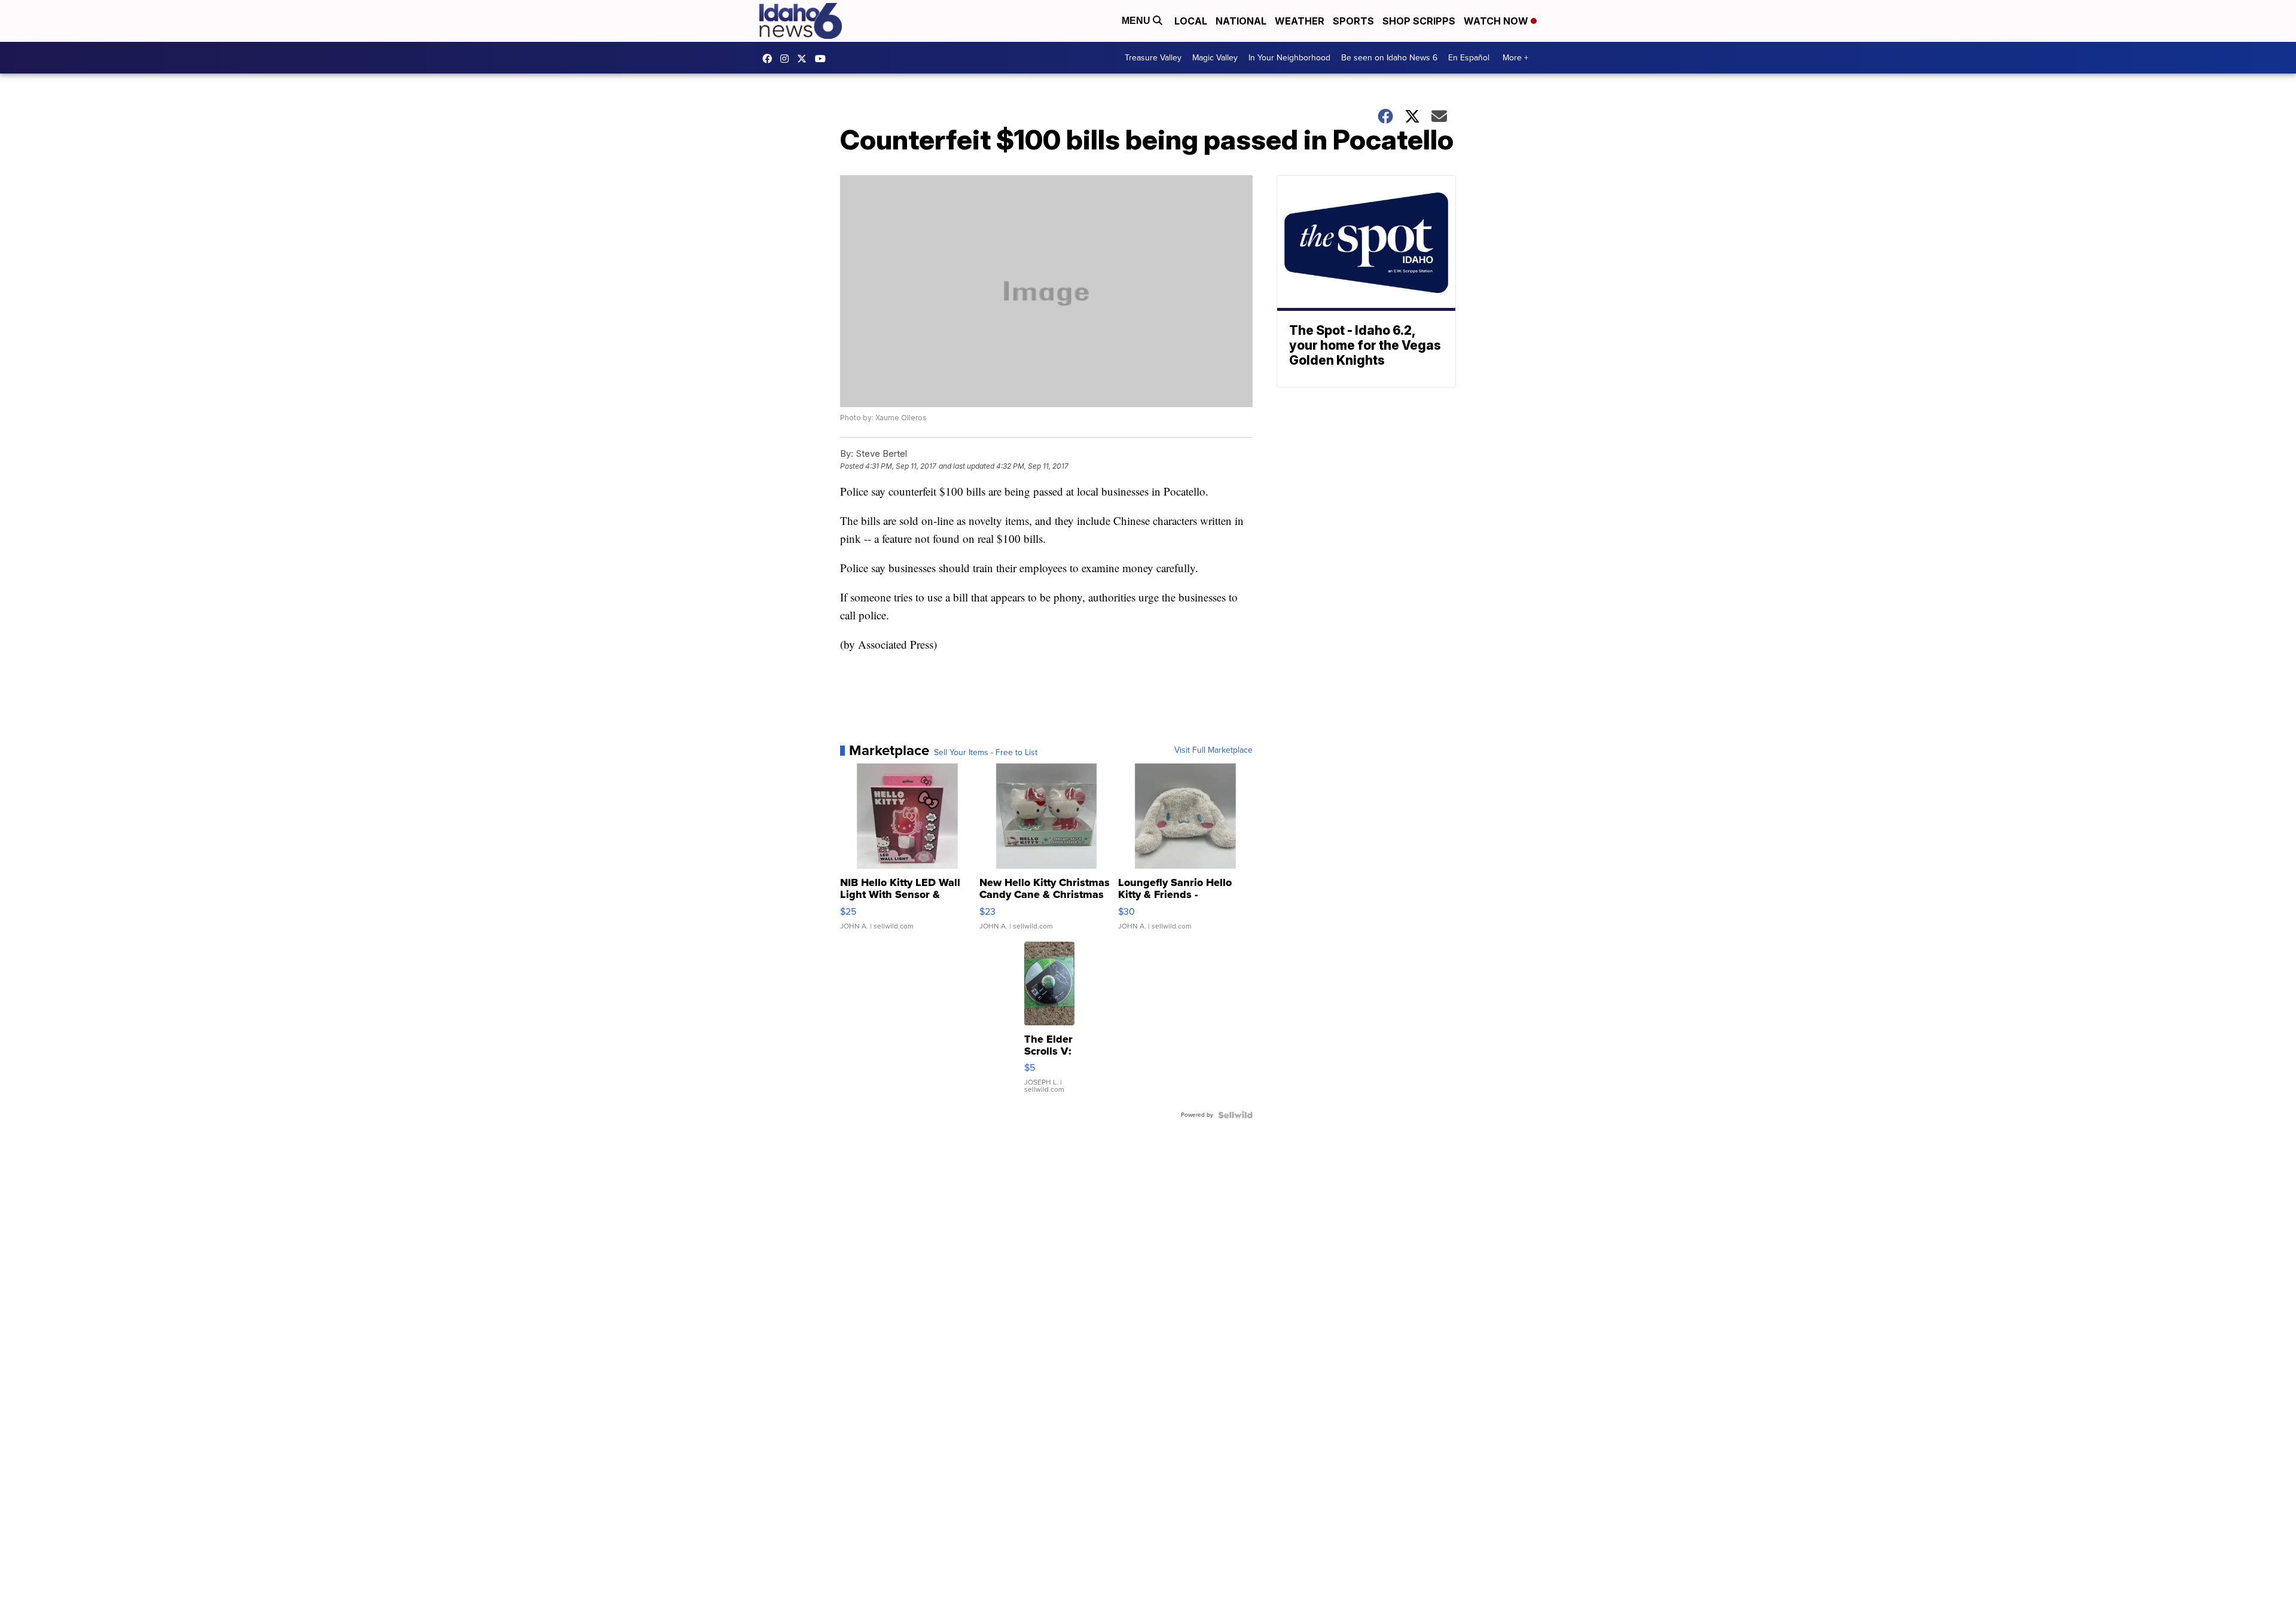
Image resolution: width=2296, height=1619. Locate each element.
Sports (1353, 21)
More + (1515, 58)
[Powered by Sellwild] (1235, 1115)
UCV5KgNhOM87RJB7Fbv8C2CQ (823, 59)
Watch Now (1497, 21)
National (1241, 21)
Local (1191, 21)
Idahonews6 (770, 59)
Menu (1137, 21)
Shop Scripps (1419, 21)
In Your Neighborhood (1289, 58)
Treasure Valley (1153, 58)
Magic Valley (1215, 58)
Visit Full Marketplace (1213, 750)
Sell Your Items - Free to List (986, 753)
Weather (1300, 21)
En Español (1469, 58)
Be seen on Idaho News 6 (1389, 58)
